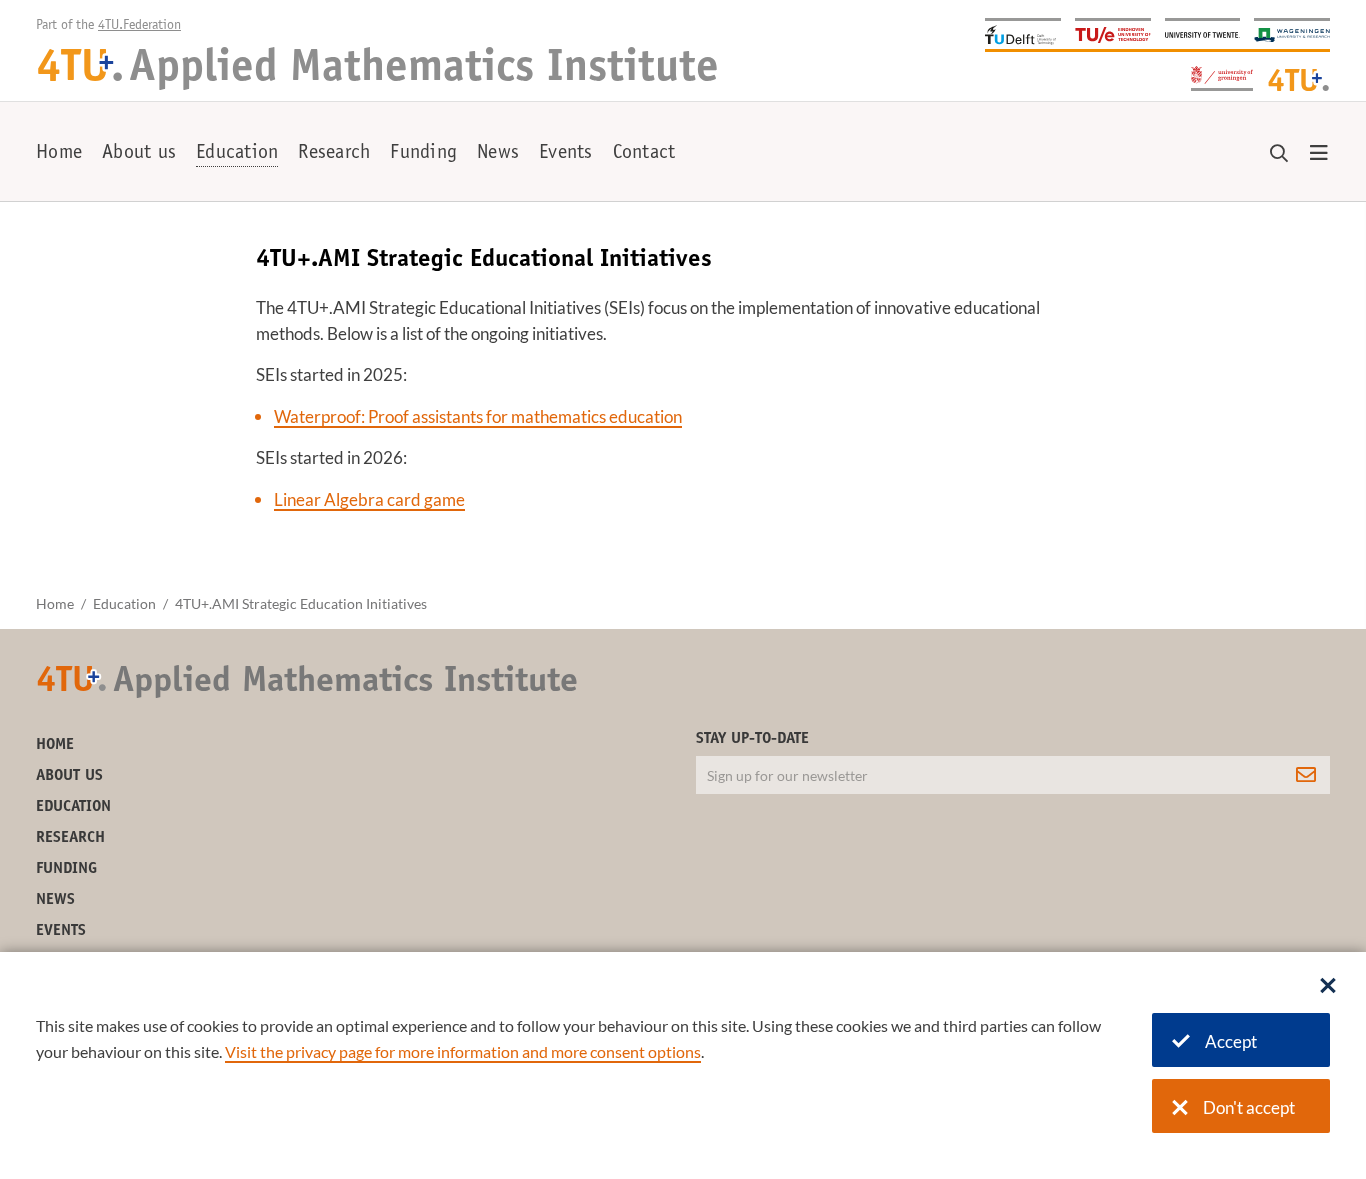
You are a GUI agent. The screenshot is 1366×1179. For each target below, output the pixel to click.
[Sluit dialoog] (1328, 987)
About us (139, 154)
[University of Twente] (1203, 33)
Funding (423, 154)
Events (566, 154)
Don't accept (1249, 1107)
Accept (1231, 1041)
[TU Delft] (1023, 33)
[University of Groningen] (1222, 76)
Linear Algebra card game (369, 499)
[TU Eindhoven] (1113, 33)
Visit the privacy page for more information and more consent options (463, 1051)
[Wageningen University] (1292, 33)
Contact (644, 154)
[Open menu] (1319, 154)
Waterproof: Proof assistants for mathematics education (478, 416)
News (498, 154)
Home (59, 154)
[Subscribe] (1306, 775)
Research (334, 154)
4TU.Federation (139, 26)
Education (237, 154)
